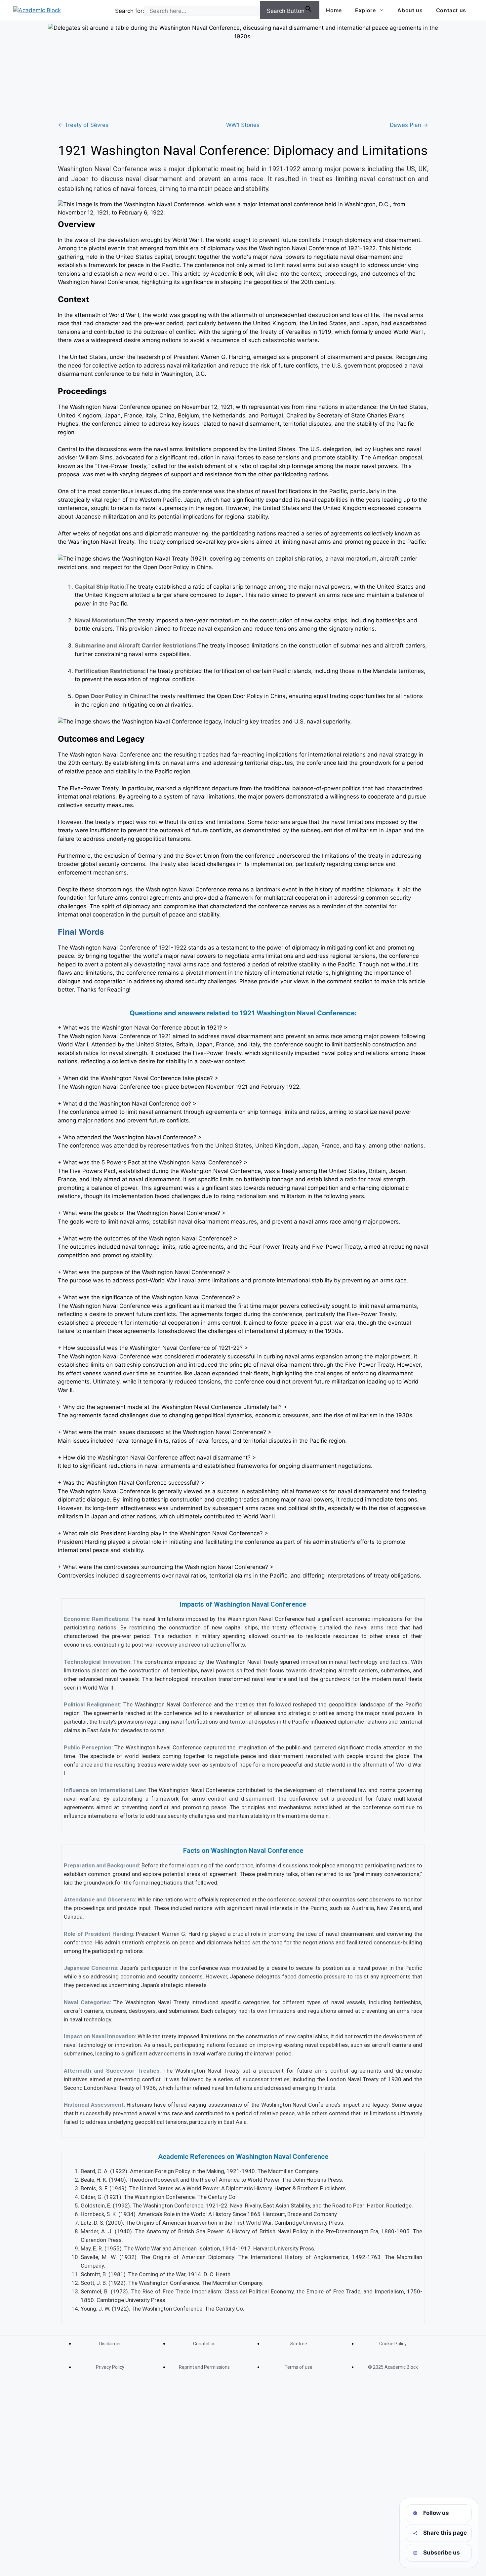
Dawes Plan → (409, 125)
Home (334, 10)
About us (410, 10)
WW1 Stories (243, 125)
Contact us (451, 10)
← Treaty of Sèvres (83, 125)
